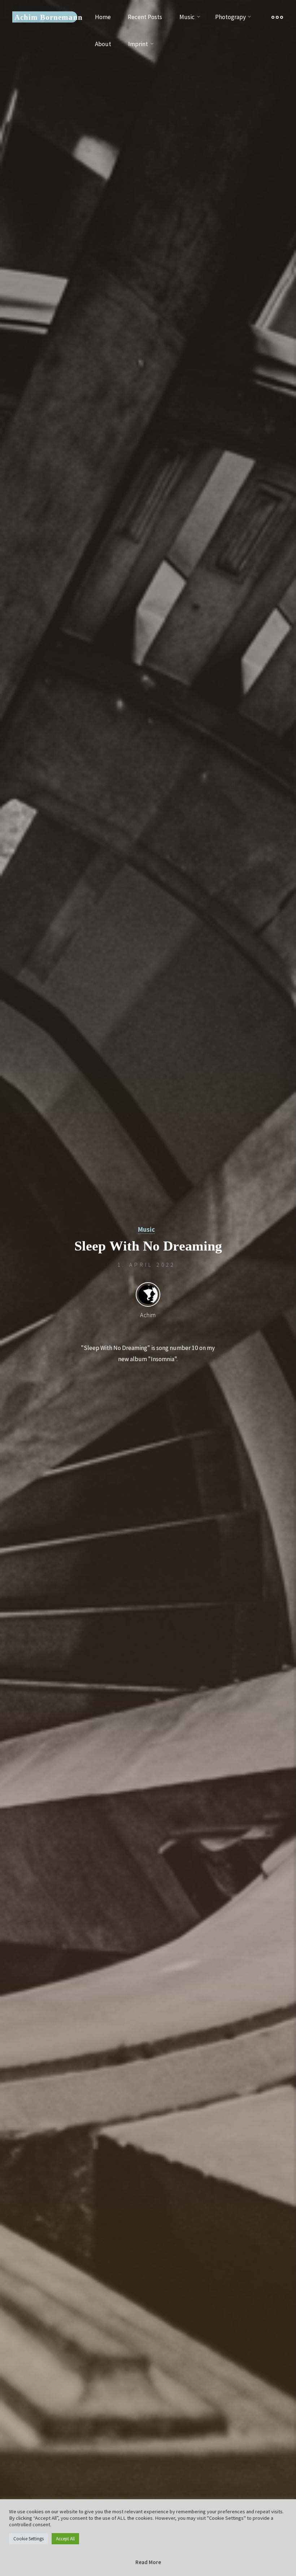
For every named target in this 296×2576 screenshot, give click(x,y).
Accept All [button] (65, 2539)
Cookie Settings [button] (29, 2539)
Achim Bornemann (48, 17)
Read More (148, 2562)
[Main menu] (277, 17)
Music (146, 1229)
